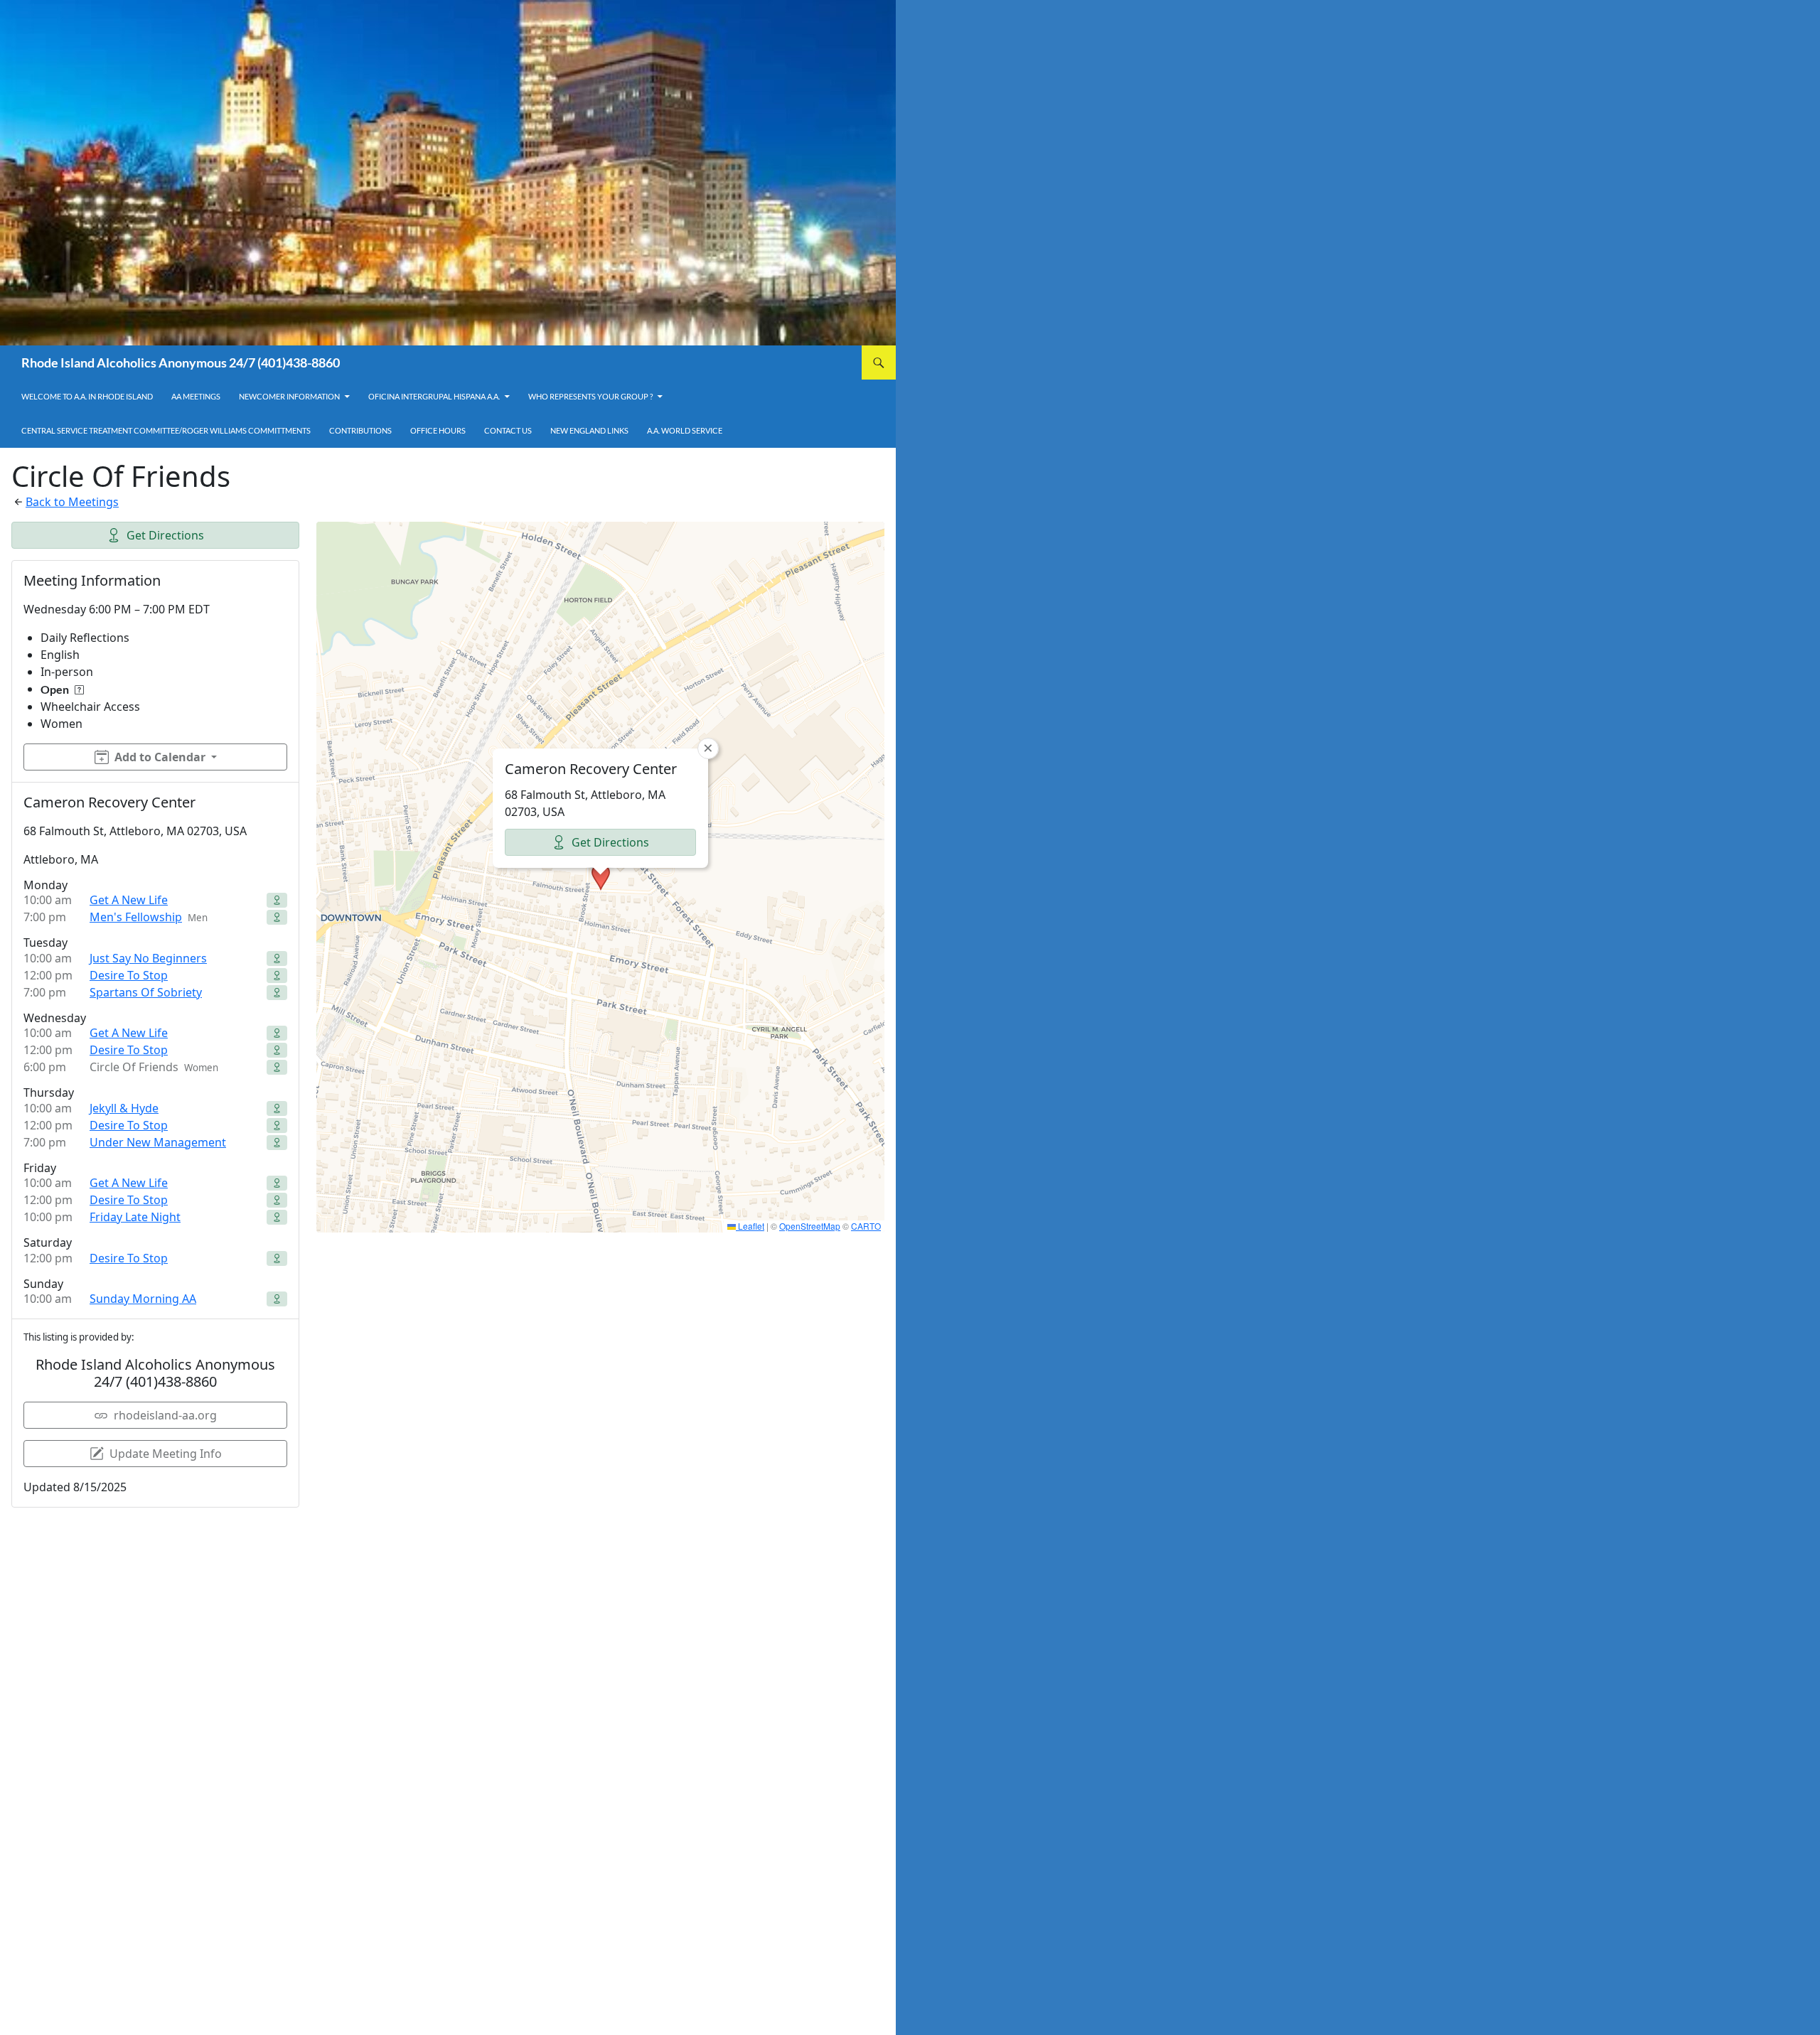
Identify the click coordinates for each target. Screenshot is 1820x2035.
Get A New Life (129, 900)
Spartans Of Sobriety (146, 992)
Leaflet (750, 1226)
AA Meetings (196, 396)
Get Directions (165, 535)
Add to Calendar (160, 757)
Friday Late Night (135, 1217)
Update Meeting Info (166, 1454)
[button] (601, 877)
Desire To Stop (129, 975)
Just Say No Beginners (148, 958)
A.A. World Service (685, 430)
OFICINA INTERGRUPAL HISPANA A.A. (434, 396)
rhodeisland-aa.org (165, 1415)
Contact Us (508, 430)
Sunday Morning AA (143, 1299)
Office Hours (438, 430)
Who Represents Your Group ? (590, 396)
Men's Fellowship (136, 917)
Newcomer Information (289, 396)
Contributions (360, 430)
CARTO (866, 1226)
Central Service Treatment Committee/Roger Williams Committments (166, 430)
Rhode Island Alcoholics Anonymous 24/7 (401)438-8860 (181, 363)
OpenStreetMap (810, 1226)
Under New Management (158, 1142)
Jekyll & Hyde (124, 1108)
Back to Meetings (72, 502)
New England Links (589, 430)
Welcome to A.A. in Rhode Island (87, 396)
